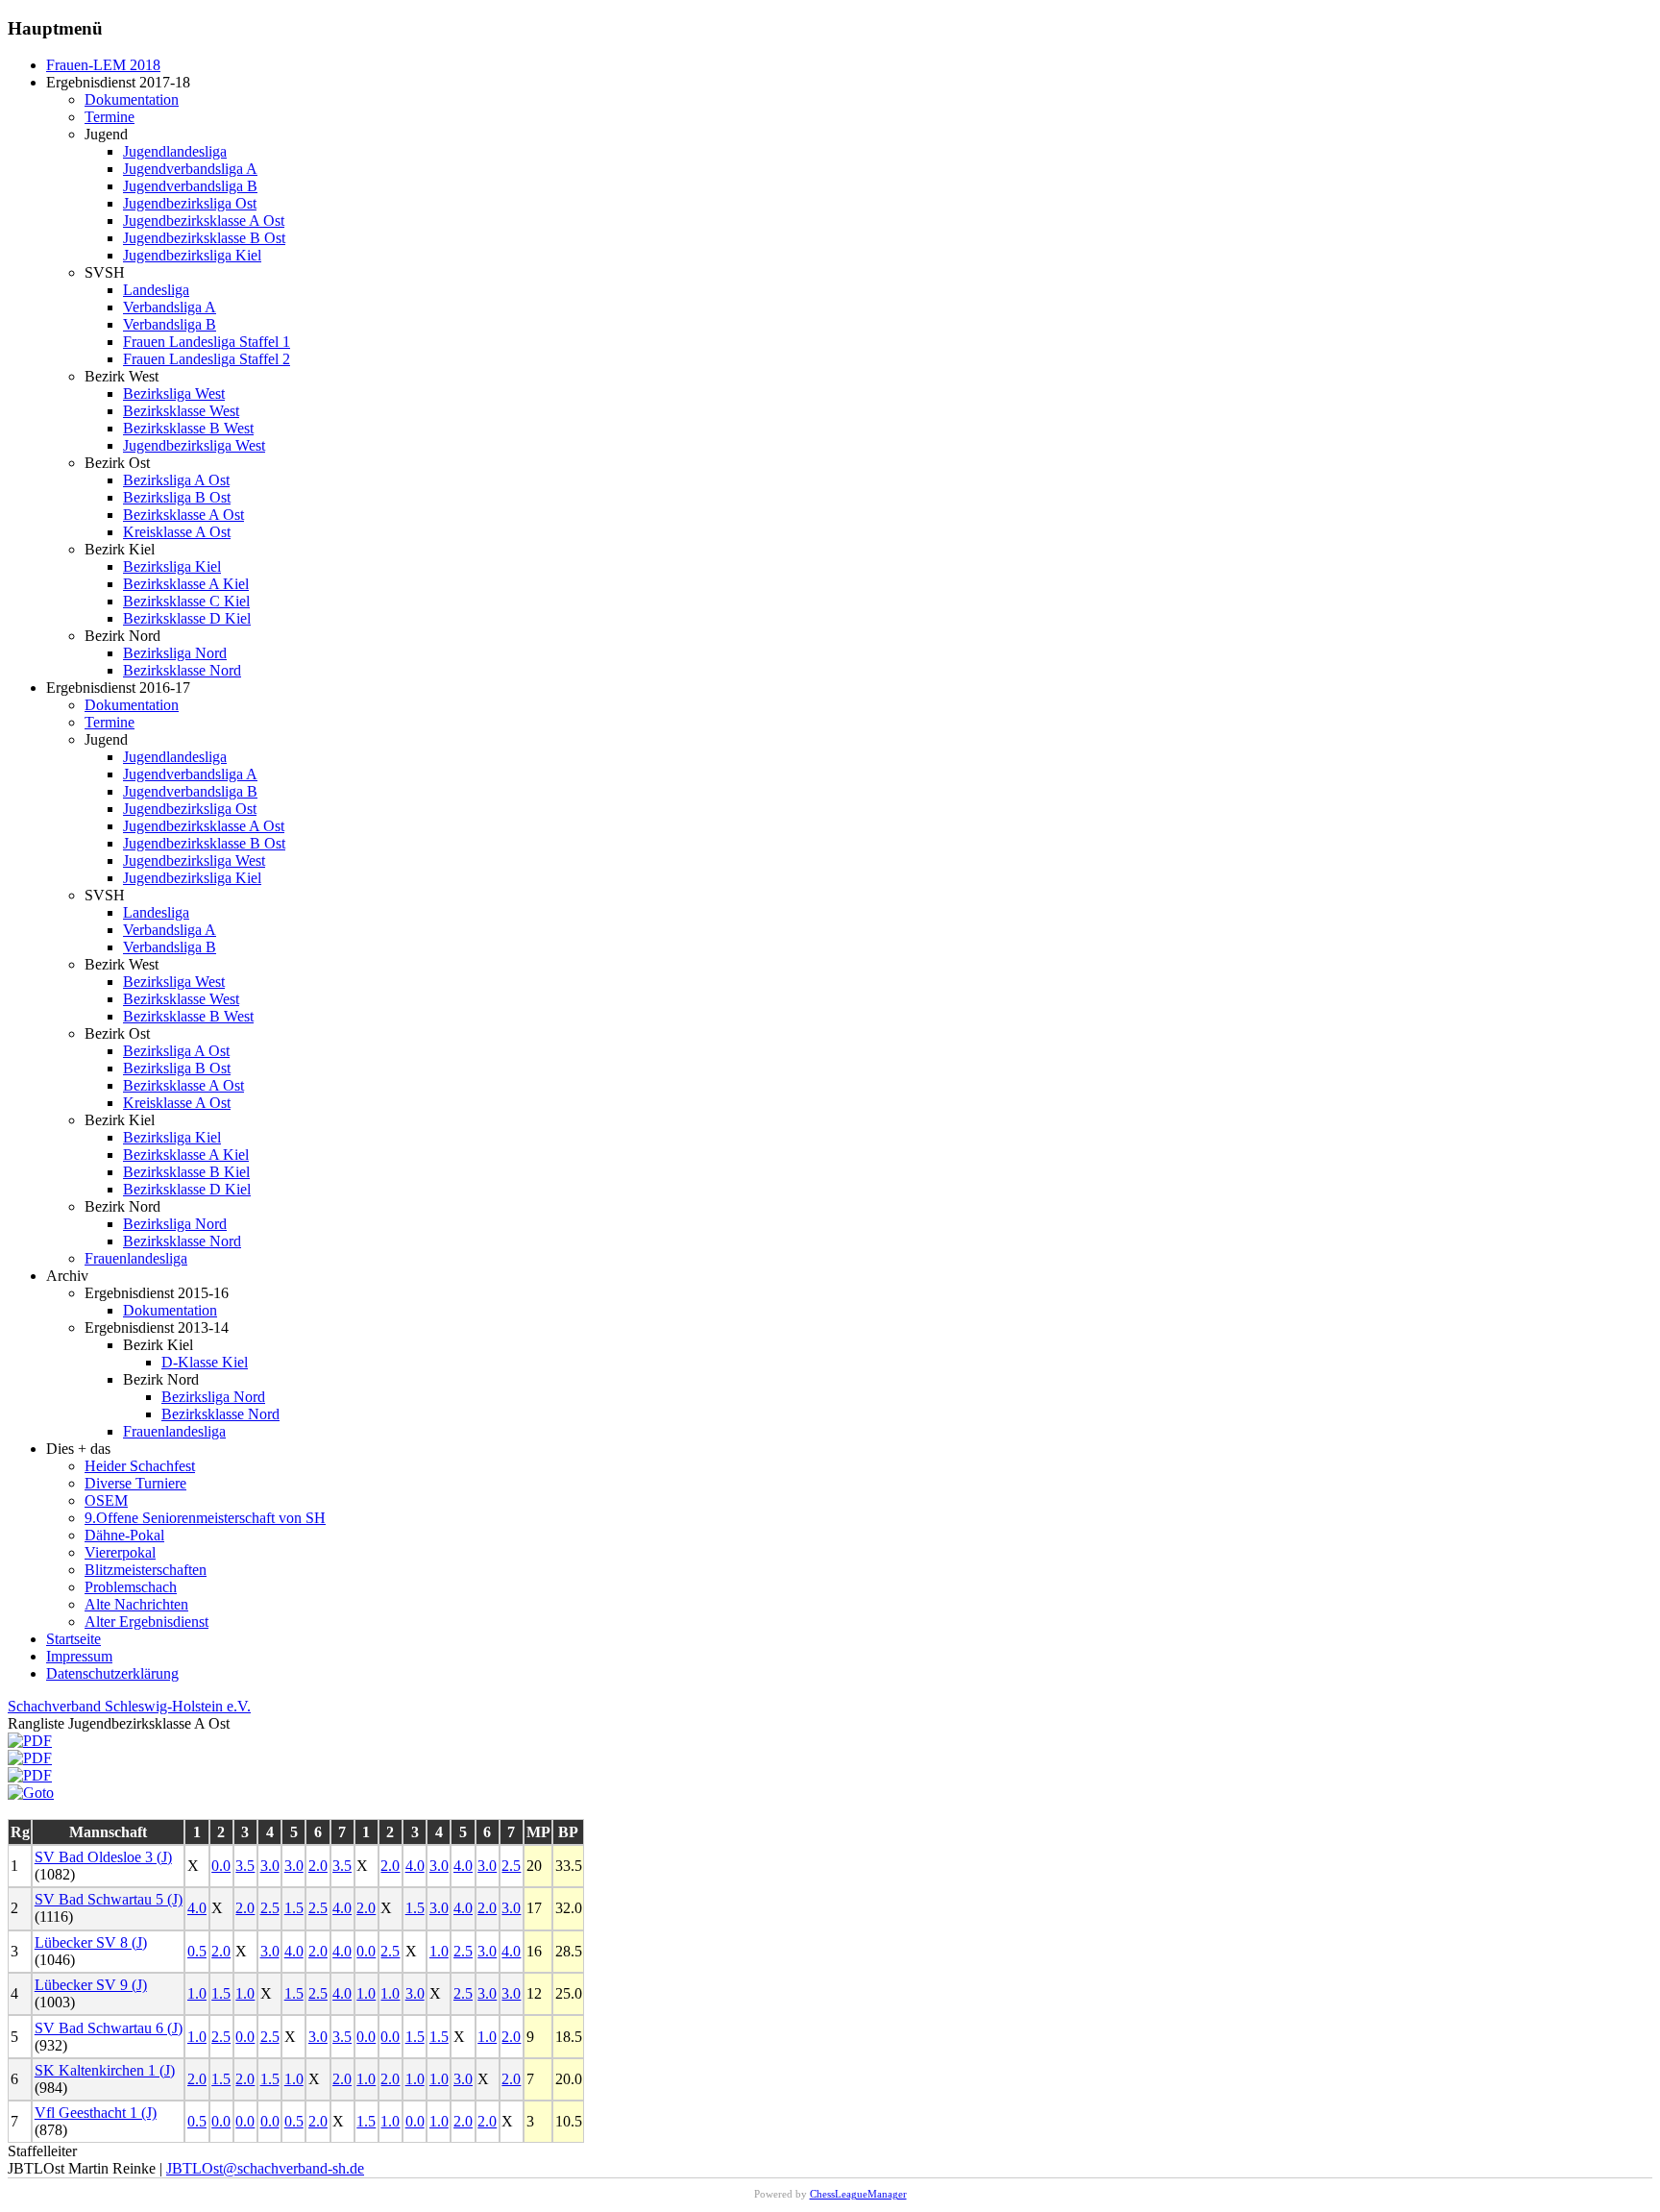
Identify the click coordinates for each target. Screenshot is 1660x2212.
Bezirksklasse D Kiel (187, 618)
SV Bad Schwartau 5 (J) (109, 1899)
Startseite (73, 1639)
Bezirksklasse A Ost (183, 515)
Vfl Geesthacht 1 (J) (96, 2113)
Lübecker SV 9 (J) (91, 1985)
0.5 (197, 1951)
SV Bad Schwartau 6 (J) (109, 2028)
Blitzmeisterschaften (146, 1570)
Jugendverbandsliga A (190, 169)
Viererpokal (120, 1552)
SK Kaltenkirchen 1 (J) (105, 2070)
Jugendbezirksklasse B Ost (204, 238)
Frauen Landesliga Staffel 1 (207, 342)
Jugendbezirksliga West (194, 445)
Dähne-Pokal (124, 1535)
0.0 (221, 1866)
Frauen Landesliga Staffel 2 (207, 359)
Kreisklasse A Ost (177, 532)
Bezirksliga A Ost (176, 480)
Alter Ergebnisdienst (146, 1622)
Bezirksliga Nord (175, 653)
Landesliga (156, 290)
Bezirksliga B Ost (177, 497)
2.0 (318, 1866)
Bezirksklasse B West (188, 428)
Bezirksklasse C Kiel (186, 601)
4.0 (415, 1866)
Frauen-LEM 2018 (103, 65)
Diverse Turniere (135, 1483)
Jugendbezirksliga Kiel (192, 255)
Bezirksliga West (174, 393)
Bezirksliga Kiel (172, 566)
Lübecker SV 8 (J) (91, 1942)
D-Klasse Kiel (205, 1362)
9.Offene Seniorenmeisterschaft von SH (205, 1518)
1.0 (439, 1951)
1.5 (294, 1908)
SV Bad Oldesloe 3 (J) (103, 1857)
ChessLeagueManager (858, 2194)
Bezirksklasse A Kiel (186, 584)
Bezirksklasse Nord (182, 670)
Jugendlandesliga (175, 151)
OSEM (106, 1500)
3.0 (270, 1866)
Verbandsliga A (170, 307)
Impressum (79, 1656)
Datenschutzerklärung (112, 1673)
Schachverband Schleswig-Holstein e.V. (129, 1706)
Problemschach (131, 1587)
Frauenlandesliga (136, 1258)
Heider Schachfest (140, 1466)
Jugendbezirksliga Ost (190, 203)
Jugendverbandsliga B (190, 186)
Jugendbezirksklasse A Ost (204, 221)
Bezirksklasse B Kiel (186, 1172)
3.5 (245, 1866)
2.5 (511, 1866)
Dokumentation (132, 99)
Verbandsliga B (170, 324)
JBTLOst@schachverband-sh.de (265, 2168)
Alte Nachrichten (136, 1604)
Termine (110, 117)
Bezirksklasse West (181, 411)
